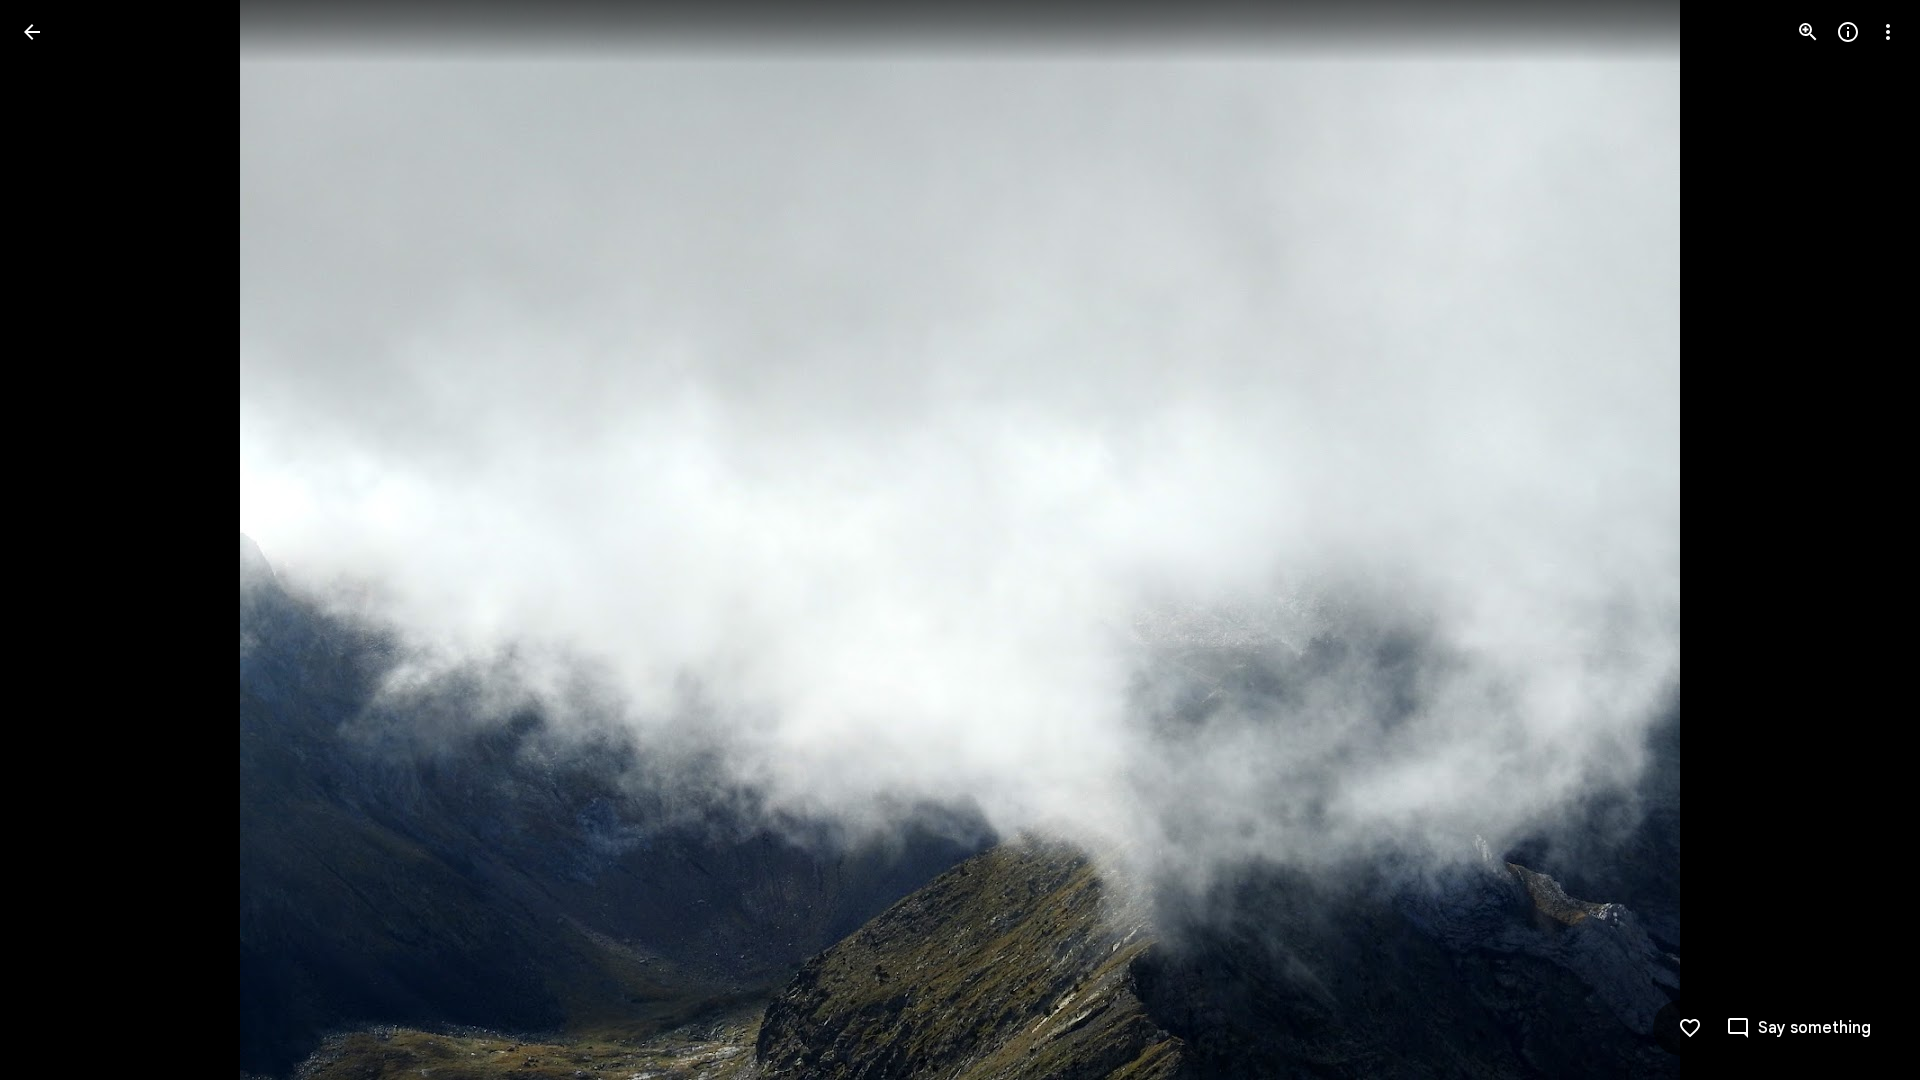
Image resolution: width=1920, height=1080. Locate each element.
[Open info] (1848, 32)
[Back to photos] (32, 32)
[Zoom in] (1808, 32)
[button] (56, 540)
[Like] (1690, 1028)
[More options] (1888, 32)
